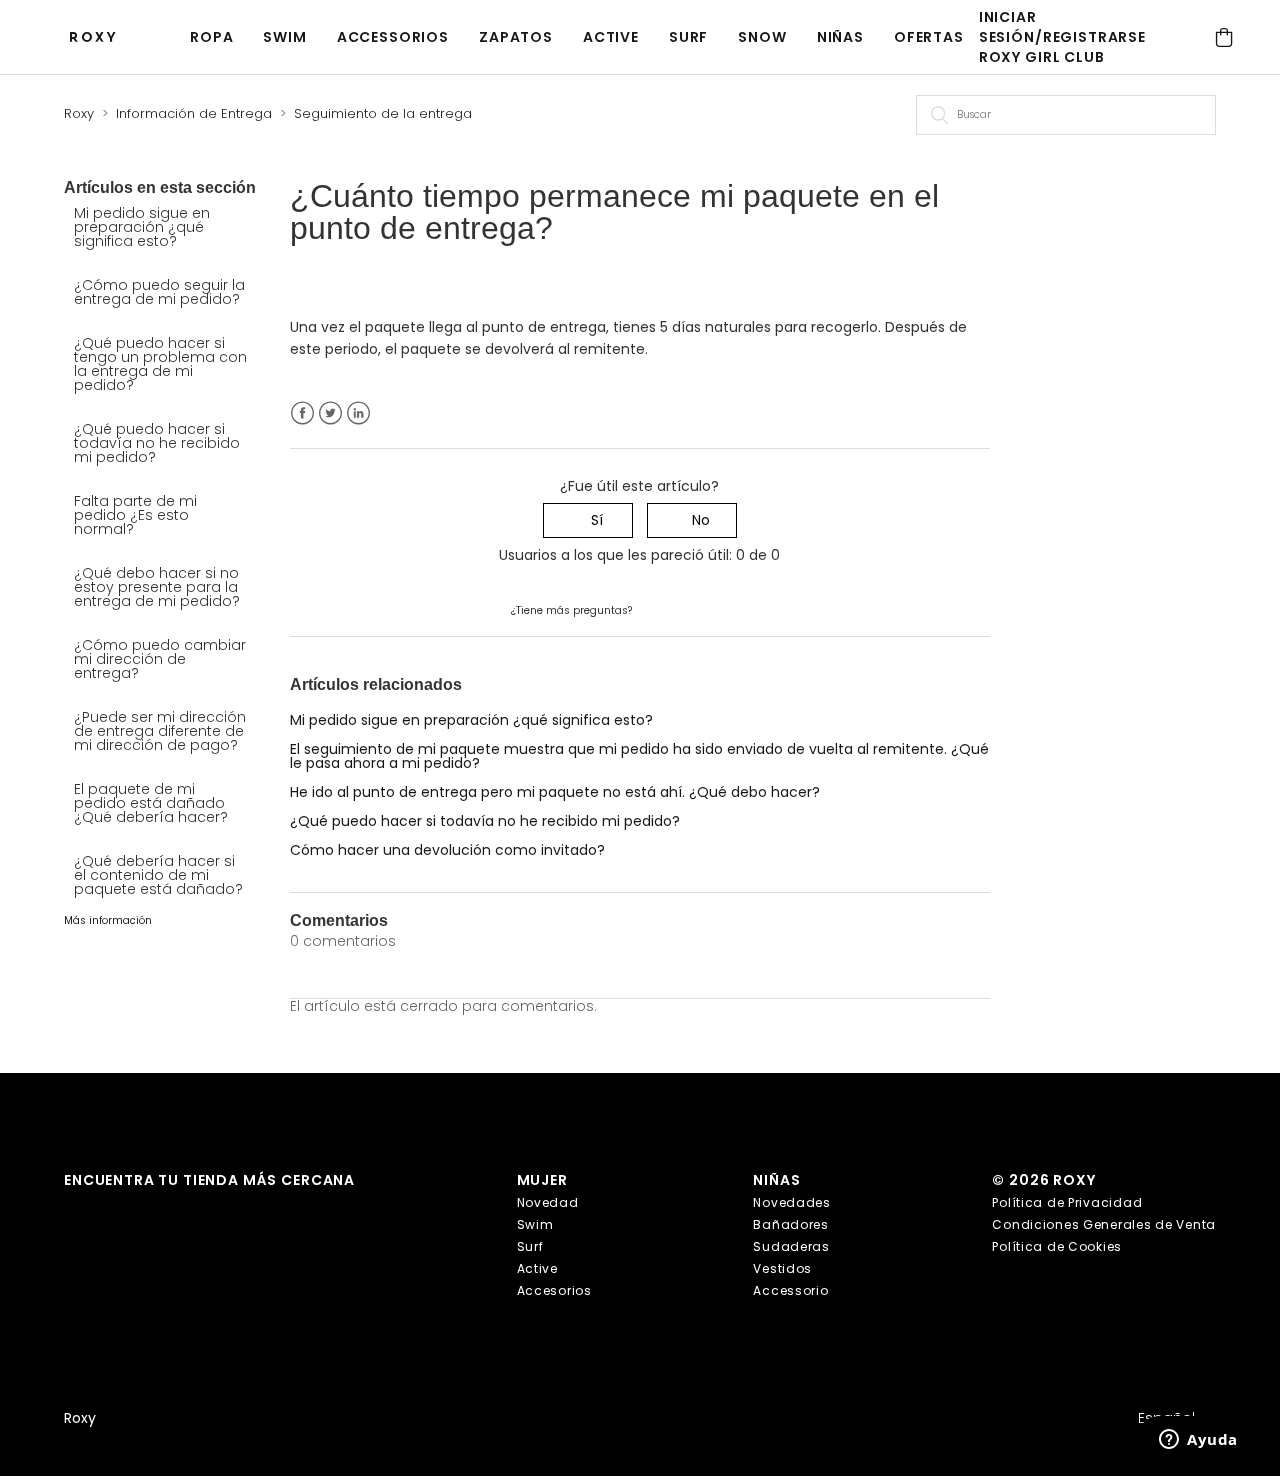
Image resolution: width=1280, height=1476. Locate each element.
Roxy (79, 113)
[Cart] (1224, 37)
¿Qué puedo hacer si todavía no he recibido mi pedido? (157, 443)
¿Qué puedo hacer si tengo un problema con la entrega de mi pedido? (160, 364)
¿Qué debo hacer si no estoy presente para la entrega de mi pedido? (157, 587)
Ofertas (929, 37)
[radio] (588, 520)
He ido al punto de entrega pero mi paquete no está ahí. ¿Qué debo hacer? (555, 792)
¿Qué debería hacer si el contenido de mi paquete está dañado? (158, 875)
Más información (108, 920)
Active (611, 37)
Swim (284, 37)
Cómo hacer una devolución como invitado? (447, 850)
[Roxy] (98, 37)
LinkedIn (358, 413)
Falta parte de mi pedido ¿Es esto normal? (135, 515)
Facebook (302, 413)
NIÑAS (840, 37)
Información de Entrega (194, 113)
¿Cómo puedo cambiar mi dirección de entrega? (160, 659)
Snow (762, 37)
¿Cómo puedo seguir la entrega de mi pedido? (159, 292)
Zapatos (516, 37)
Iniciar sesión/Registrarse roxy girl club (1062, 37)
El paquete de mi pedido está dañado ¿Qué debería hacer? (151, 803)
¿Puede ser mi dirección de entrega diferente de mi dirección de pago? (160, 731)
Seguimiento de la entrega (383, 113)
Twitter (330, 413)
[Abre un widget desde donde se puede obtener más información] (1198, 1441)
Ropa (211, 37)
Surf (688, 37)
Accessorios (393, 37)
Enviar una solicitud (702, 609)
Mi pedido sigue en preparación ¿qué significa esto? (142, 227)
